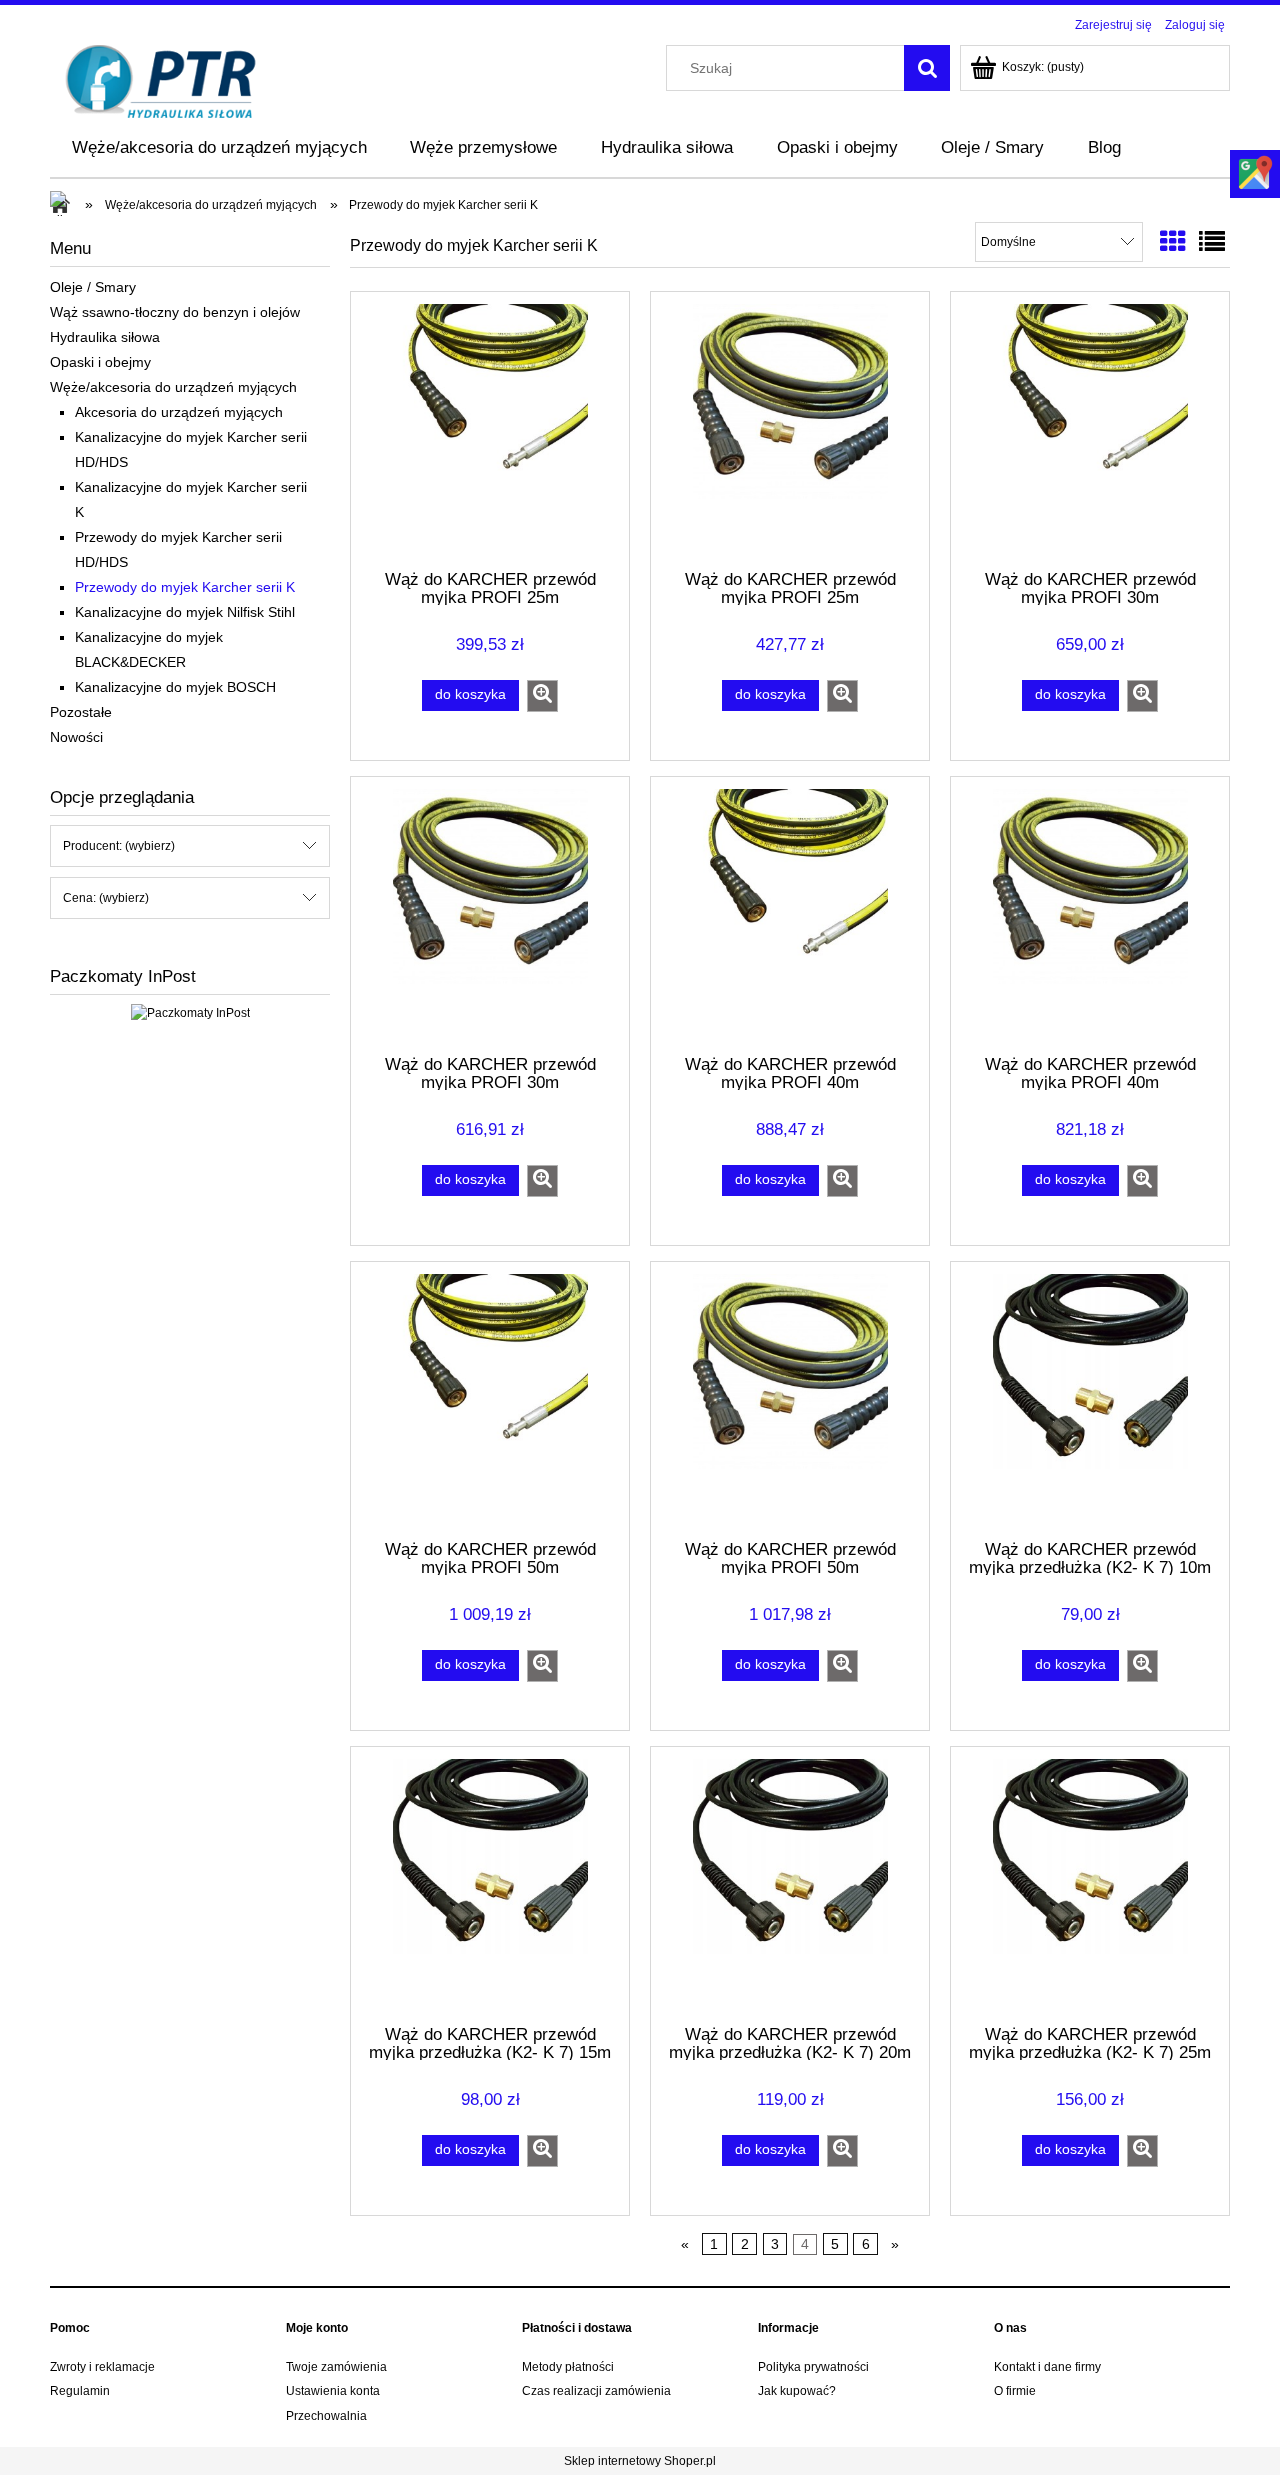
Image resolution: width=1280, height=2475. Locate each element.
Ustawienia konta (333, 2391)
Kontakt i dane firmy (1047, 2367)
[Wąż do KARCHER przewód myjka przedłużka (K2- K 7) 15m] (490, 1884)
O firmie (1015, 2391)
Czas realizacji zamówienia (596, 2391)
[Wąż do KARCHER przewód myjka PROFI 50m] (490, 1399)
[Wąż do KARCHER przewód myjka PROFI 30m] (1090, 429)
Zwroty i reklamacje (102, 2367)
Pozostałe (81, 712)
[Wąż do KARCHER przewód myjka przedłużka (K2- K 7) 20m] (790, 1884)
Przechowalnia (326, 2416)
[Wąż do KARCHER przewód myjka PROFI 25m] (490, 429)
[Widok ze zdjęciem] (1173, 242)
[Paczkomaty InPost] (190, 1012)
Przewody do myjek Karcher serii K (185, 587)
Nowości (76, 737)
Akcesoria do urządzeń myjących (179, 412)
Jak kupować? (797, 2391)
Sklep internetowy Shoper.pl (640, 2461)
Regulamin (80, 2391)
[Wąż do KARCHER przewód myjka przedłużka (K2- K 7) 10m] (1090, 1399)
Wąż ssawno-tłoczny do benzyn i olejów (175, 312)
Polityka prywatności (813, 2367)
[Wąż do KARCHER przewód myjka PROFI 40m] (790, 914)
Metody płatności (568, 2367)
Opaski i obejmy (100, 362)
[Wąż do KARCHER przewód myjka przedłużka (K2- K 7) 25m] (1090, 1884)
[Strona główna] (161, 79)
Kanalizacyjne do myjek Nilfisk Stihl (185, 612)
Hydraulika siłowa (105, 337)
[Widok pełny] (1212, 242)
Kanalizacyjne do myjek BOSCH (175, 687)
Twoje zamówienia (336, 2367)
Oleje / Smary (93, 287)
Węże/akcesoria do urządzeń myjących (173, 387)
